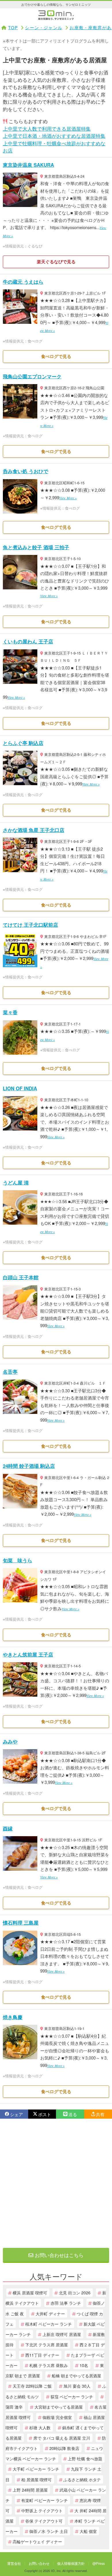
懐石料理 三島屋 (21, 1923)
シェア (17, 2114)
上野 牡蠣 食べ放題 (85, 2458)
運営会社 (14, 2563)
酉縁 (8, 1828)
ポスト (45, 2114)
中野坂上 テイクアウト (42, 2510)
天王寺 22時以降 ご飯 (32, 2386)
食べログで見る (56, 356)
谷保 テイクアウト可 (44, 2521)
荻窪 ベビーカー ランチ (72, 2396)
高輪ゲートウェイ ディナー (37, 2541)
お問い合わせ (39, 2563)
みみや (10, 1741)
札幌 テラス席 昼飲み (49, 2365)
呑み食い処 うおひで (26, 471)
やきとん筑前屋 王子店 (28, 1654)
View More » (68, 498)
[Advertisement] (56, 2183)
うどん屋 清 (16, 1182)
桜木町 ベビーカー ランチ (49, 2324)
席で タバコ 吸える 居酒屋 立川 (62, 2438)
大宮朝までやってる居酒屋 (59, 2407)
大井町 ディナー (50, 2313)
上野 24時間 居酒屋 (30, 2490)
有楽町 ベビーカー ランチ (45, 2500)
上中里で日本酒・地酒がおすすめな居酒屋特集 (54, 136)
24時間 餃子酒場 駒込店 (29, 1466)
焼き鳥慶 (13, 2017)
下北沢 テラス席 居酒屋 (47, 2344)
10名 (84, 2365)
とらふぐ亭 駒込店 (23, 743)
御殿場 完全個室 (57, 2417)
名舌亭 (10, 1372)
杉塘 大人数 (40, 2427)
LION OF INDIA (20, 1088)
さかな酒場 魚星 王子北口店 (34, 830)
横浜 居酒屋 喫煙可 (30, 2293)
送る (73, 2114)
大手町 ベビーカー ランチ (36, 2469)
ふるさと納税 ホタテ (82, 2479)
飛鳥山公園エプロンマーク (32, 376)
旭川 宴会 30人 (77, 2386)
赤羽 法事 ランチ (66, 2303)
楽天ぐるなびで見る (56, 262)
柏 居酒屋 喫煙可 (36, 2479)
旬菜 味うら (18, 1560)
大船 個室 (88, 2531)
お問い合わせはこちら (58, 2255)
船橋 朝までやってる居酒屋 (76, 2375)
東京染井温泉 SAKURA (28, 165)
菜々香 (10, 1012)
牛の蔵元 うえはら (23, 282)
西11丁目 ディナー (42, 2355)
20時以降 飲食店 (64, 2448)
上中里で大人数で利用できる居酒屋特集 (47, 128)
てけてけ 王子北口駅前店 (30, 925)
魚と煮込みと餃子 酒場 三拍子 (36, 547)
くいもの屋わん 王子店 (28, 641)
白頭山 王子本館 (21, 1277)
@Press (99, 2563)
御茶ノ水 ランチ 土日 (49, 2531)
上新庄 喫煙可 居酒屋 (62, 2334)
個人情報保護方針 (71, 2563)
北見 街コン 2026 (75, 2293)
